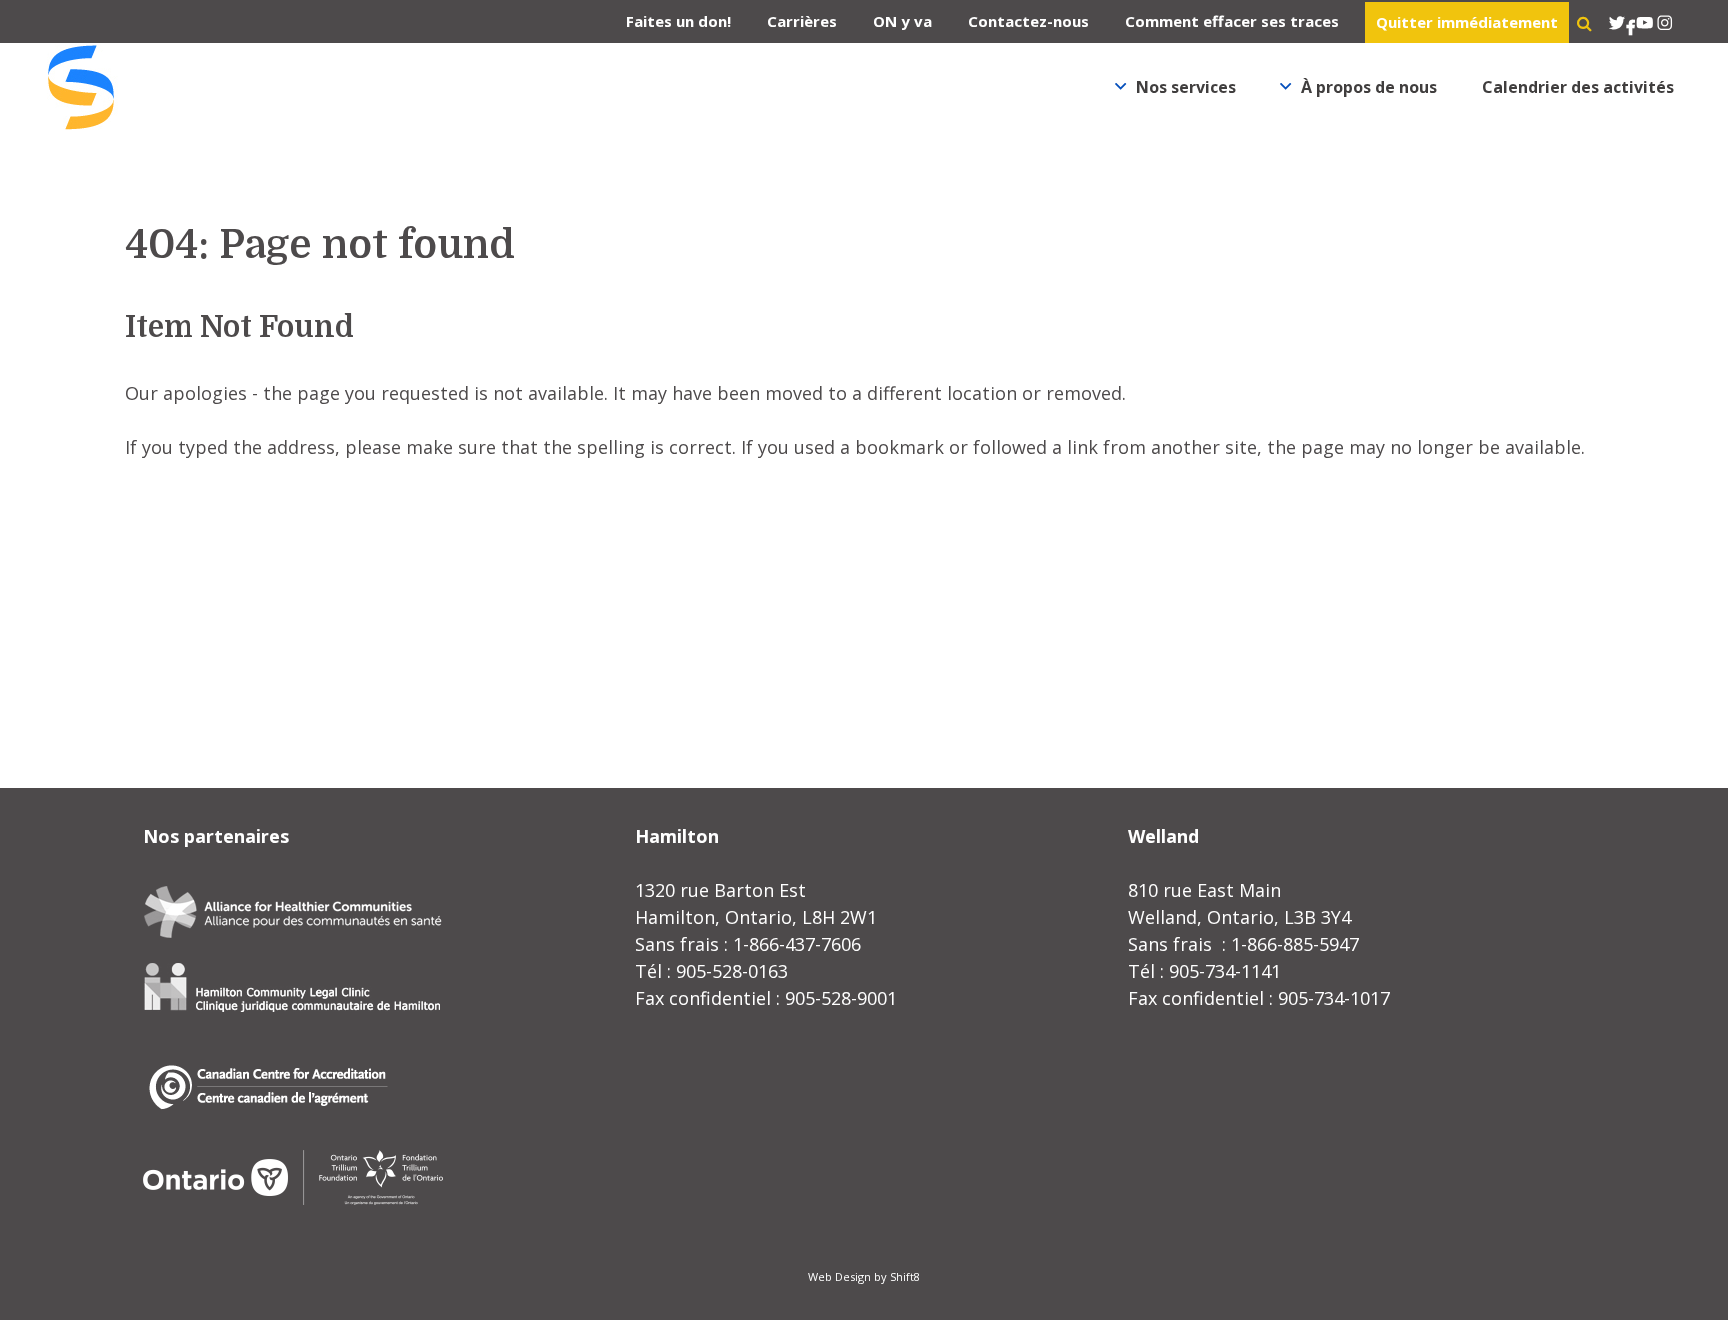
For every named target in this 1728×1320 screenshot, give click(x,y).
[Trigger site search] (1584, 23)
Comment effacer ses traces (1232, 21)
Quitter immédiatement (1467, 22)
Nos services (1186, 87)
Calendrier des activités (1578, 87)
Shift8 (905, 1276)
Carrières (802, 21)
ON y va (902, 21)
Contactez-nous (1028, 21)
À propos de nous (1369, 87)
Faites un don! (678, 21)
